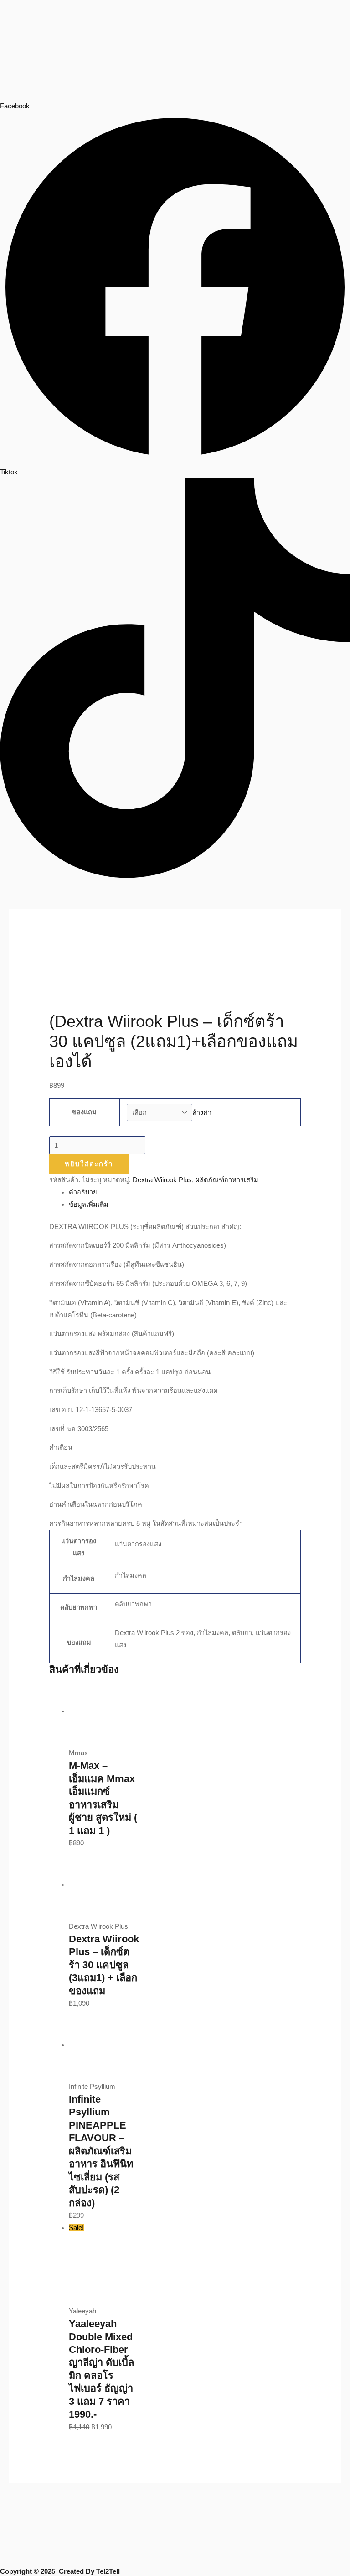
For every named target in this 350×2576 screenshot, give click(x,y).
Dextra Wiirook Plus (162, 1180)
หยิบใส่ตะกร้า (89, 1164)
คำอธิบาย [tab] (83, 1192)
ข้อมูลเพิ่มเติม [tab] (89, 1204)
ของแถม (84, 1112)
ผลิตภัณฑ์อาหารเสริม (227, 1180)
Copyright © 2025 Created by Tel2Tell (60, 2571)
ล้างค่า (202, 1113)
